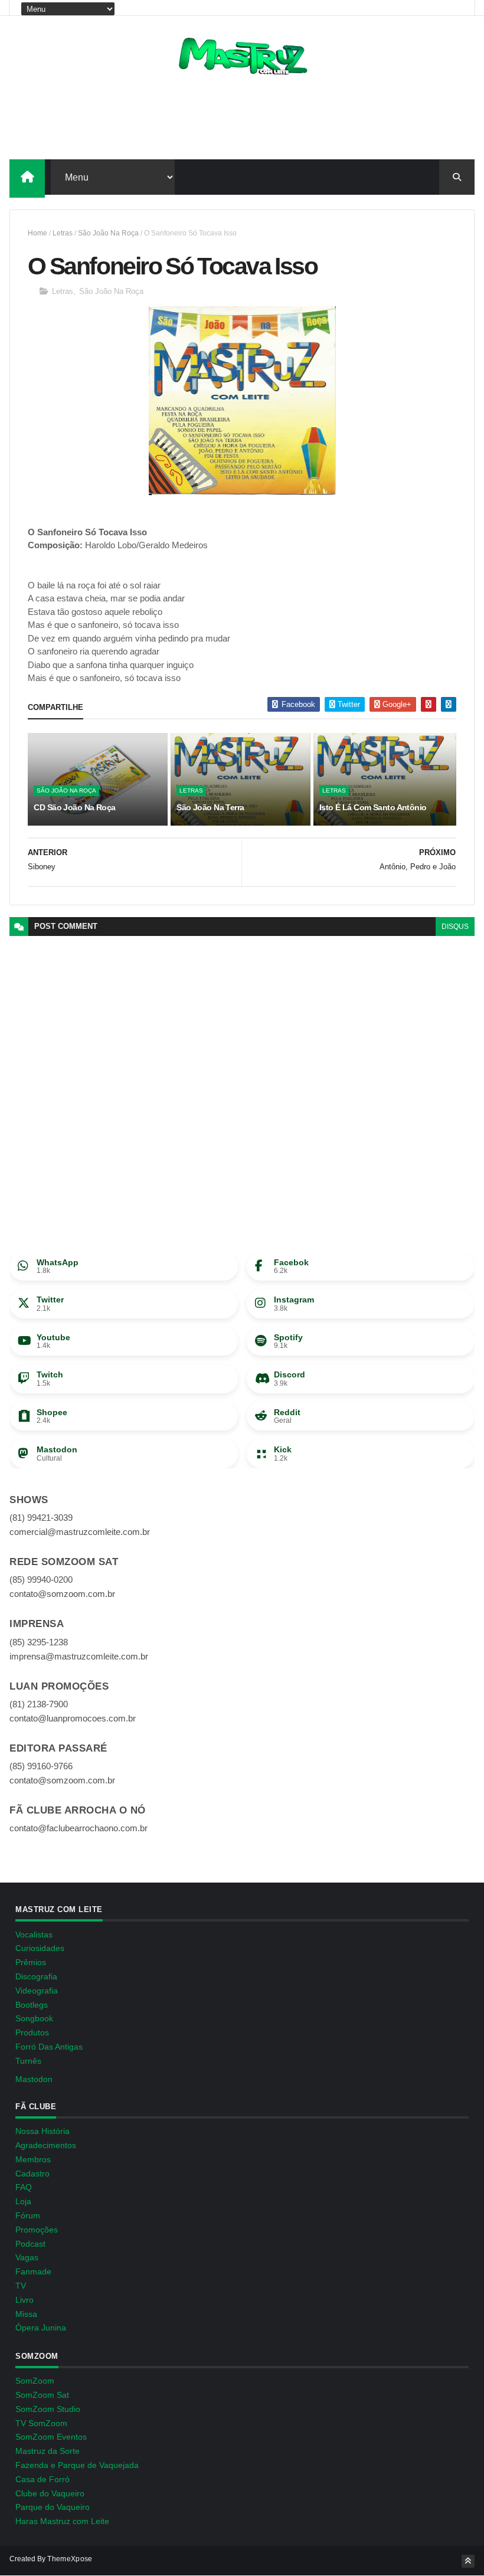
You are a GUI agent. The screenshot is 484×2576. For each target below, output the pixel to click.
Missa (26, 2314)
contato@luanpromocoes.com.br (73, 1718)
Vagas (27, 2257)
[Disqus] (242, 1084)
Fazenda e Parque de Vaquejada (77, 2465)
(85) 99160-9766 (41, 1766)
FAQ (24, 2187)
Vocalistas (34, 1935)
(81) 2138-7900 (39, 1704)
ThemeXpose (70, 2559)
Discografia (36, 1976)
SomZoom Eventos (51, 2437)
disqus (455, 927)
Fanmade (33, 2271)
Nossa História (42, 2131)
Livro (24, 2300)
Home (37, 233)
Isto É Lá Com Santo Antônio (373, 807)
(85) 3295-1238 (39, 1642)
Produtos (32, 2032)
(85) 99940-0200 (41, 1580)
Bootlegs (32, 2005)
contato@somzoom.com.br (62, 1594)
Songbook (34, 2018)
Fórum (28, 2215)
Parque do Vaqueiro (53, 2507)
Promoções (37, 2230)
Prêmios (31, 1962)
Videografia (37, 1991)
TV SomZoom (41, 2423)
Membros (33, 2159)
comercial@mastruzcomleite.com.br (80, 1532)
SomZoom (35, 2381)
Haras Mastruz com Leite (62, 2521)
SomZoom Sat (42, 2395)
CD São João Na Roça (74, 807)
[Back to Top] (468, 2561)
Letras (63, 233)
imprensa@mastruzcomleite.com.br (79, 1656)
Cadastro (32, 2174)
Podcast (30, 2244)
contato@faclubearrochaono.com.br (79, 1828)
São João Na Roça (108, 233)
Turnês (28, 2061)
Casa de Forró (42, 2479)
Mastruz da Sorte (48, 2451)
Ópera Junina (41, 2328)
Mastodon (34, 2079)
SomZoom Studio (48, 2409)
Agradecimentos (46, 2145)
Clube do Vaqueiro (50, 2493)
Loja (23, 2201)
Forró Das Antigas (49, 2047)
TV (21, 2286)
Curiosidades (40, 1948)
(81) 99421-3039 (41, 1518)
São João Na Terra (210, 807)
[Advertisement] (242, 121)
